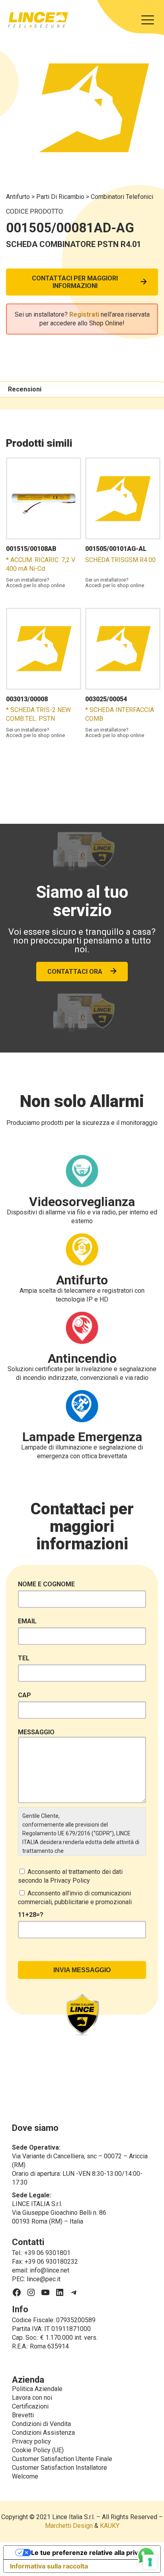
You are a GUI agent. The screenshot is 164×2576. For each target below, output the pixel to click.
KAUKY (110, 2526)
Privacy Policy (70, 1880)
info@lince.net (50, 2270)
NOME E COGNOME (46, 1584)
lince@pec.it (44, 2279)
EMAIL (27, 1621)
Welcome (25, 2476)
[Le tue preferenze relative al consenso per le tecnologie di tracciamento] (150, 2562)
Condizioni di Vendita (41, 2424)
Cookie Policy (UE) (38, 2450)
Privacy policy (31, 2441)
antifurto (19, 197)
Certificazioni (30, 2406)
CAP (24, 1695)
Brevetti (23, 2415)
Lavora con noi (32, 2398)
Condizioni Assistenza (43, 2433)
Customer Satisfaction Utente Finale (62, 2459)
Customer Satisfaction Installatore (60, 2468)
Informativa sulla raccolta (49, 2566)
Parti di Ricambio (61, 197)
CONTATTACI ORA (75, 972)
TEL (24, 1658)
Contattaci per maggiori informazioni (75, 282)
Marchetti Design (69, 2526)
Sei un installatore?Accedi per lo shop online (35, 583)
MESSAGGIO (36, 1732)
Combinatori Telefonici (122, 197)
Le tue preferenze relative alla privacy (90, 2553)
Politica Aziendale (37, 2389)
